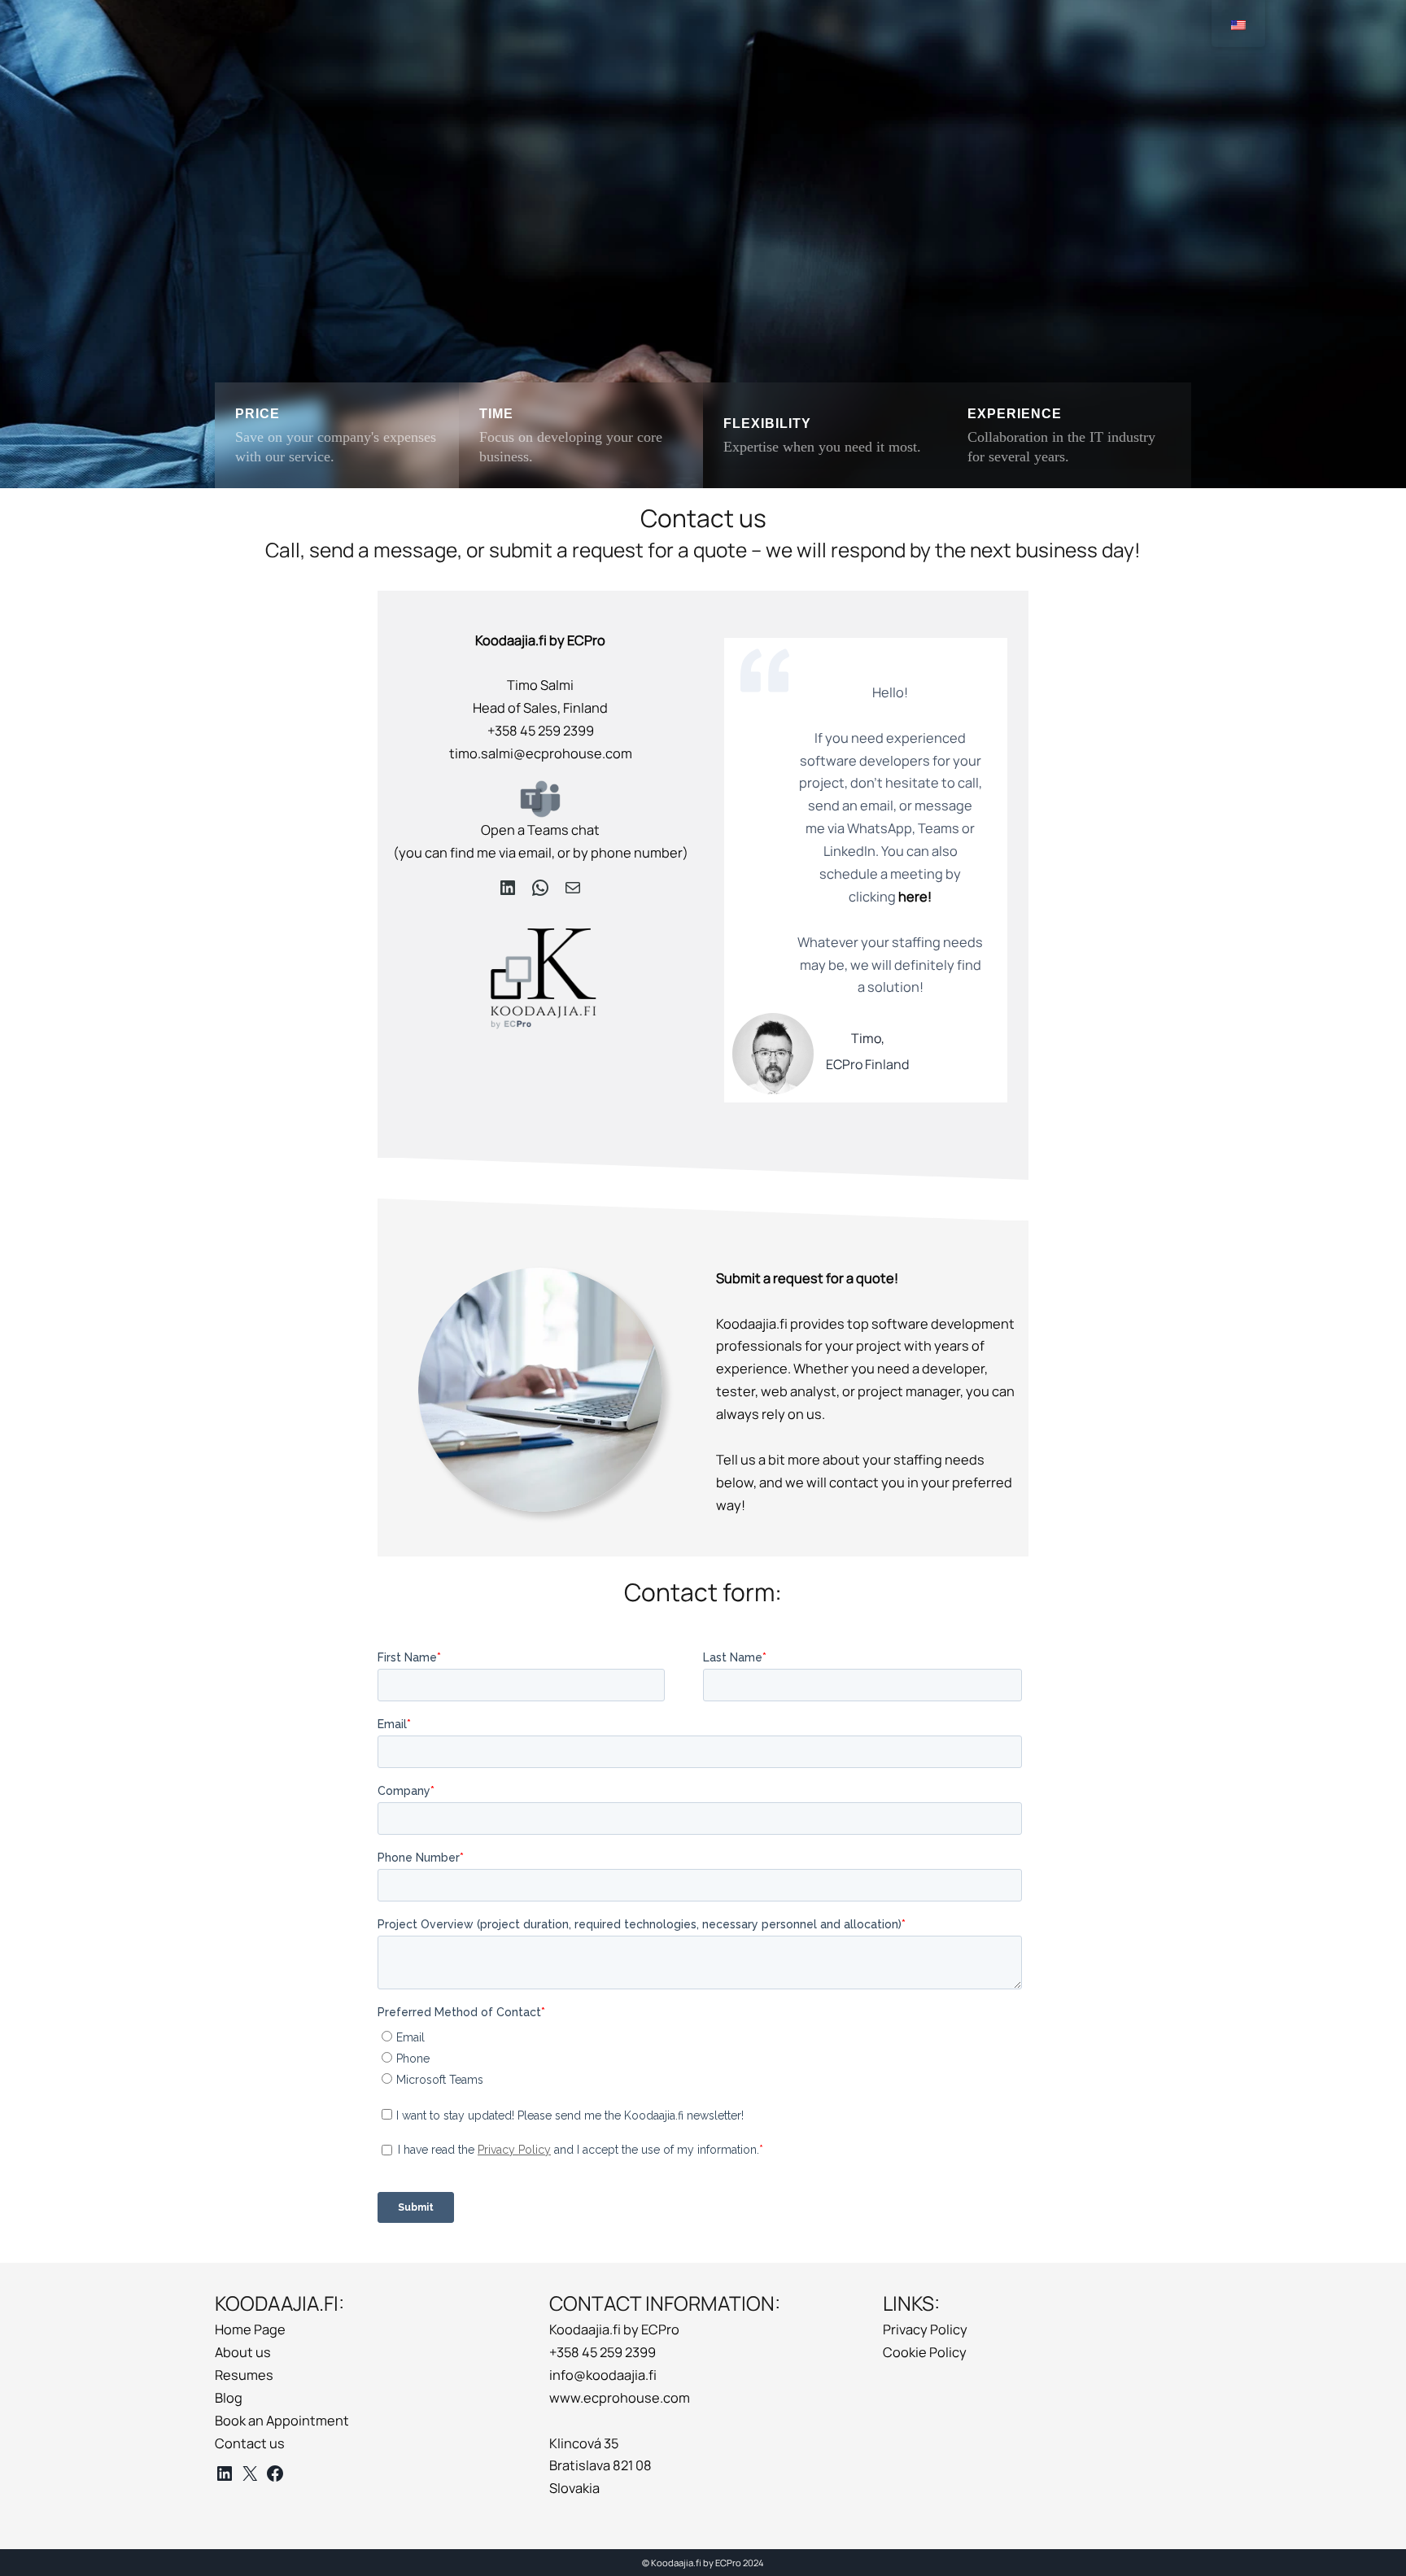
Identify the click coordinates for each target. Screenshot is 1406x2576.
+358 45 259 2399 (541, 731)
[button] (337, 435)
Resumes (244, 2375)
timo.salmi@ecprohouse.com (541, 753)
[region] (703, 244)
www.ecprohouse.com (620, 2398)
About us (243, 2352)
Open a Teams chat (540, 830)
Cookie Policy (925, 2352)
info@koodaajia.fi (603, 2375)
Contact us (250, 2443)
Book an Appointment (282, 2421)
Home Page (250, 2329)
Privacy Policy (925, 2329)
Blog (229, 2398)
